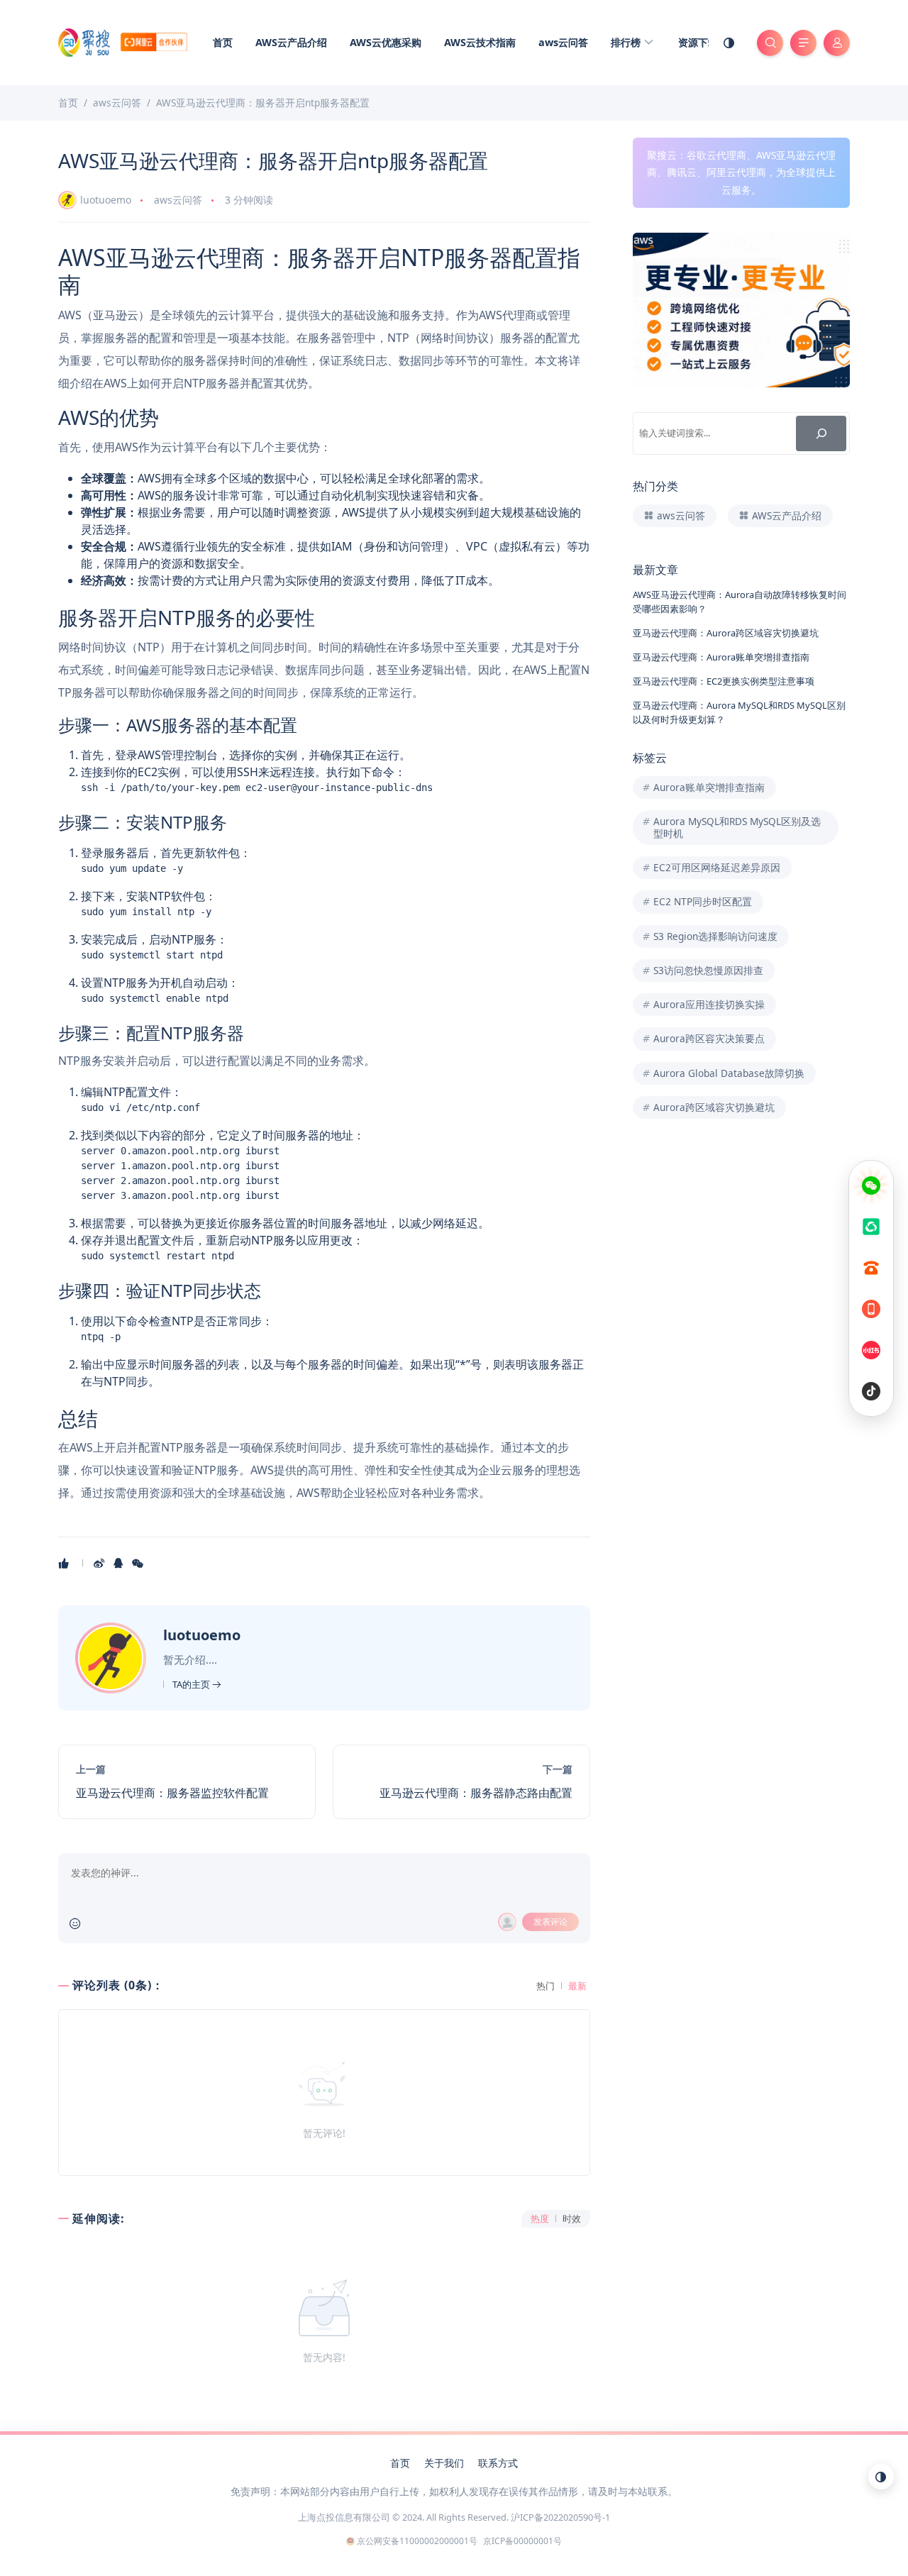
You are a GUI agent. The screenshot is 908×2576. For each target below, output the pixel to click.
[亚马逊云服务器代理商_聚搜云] (123, 41)
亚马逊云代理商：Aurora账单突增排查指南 (721, 657)
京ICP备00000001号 (522, 2541)
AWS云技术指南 (480, 42)
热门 (546, 1986)
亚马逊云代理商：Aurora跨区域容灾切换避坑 (726, 633)
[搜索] (821, 433)
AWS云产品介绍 (291, 42)
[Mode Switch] (729, 43)
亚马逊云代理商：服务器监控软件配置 (172, 1793)
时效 (572, 2219)
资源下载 (698, 42)
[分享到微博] (100, 1563)
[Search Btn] (770, 43)
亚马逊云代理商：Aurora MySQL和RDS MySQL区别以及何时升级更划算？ (739, 712)
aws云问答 (563, 42)
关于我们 (444, 2463)
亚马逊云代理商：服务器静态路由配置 (476, 1793)
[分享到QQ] (120, 1563)
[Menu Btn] (803, 43)
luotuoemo (106, 200)
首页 (223, 42)
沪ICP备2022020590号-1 (560, 2517)
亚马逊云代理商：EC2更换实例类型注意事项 (724, 681)
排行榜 (627, 42)
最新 (577, 1986)
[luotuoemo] (112, 1657)
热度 (540, 2219)
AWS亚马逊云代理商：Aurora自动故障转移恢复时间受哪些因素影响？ (740, 601)
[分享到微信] (139, 1563)
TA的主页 (192, 1684)
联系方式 (498, 2463)
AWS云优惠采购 (386, 42)
